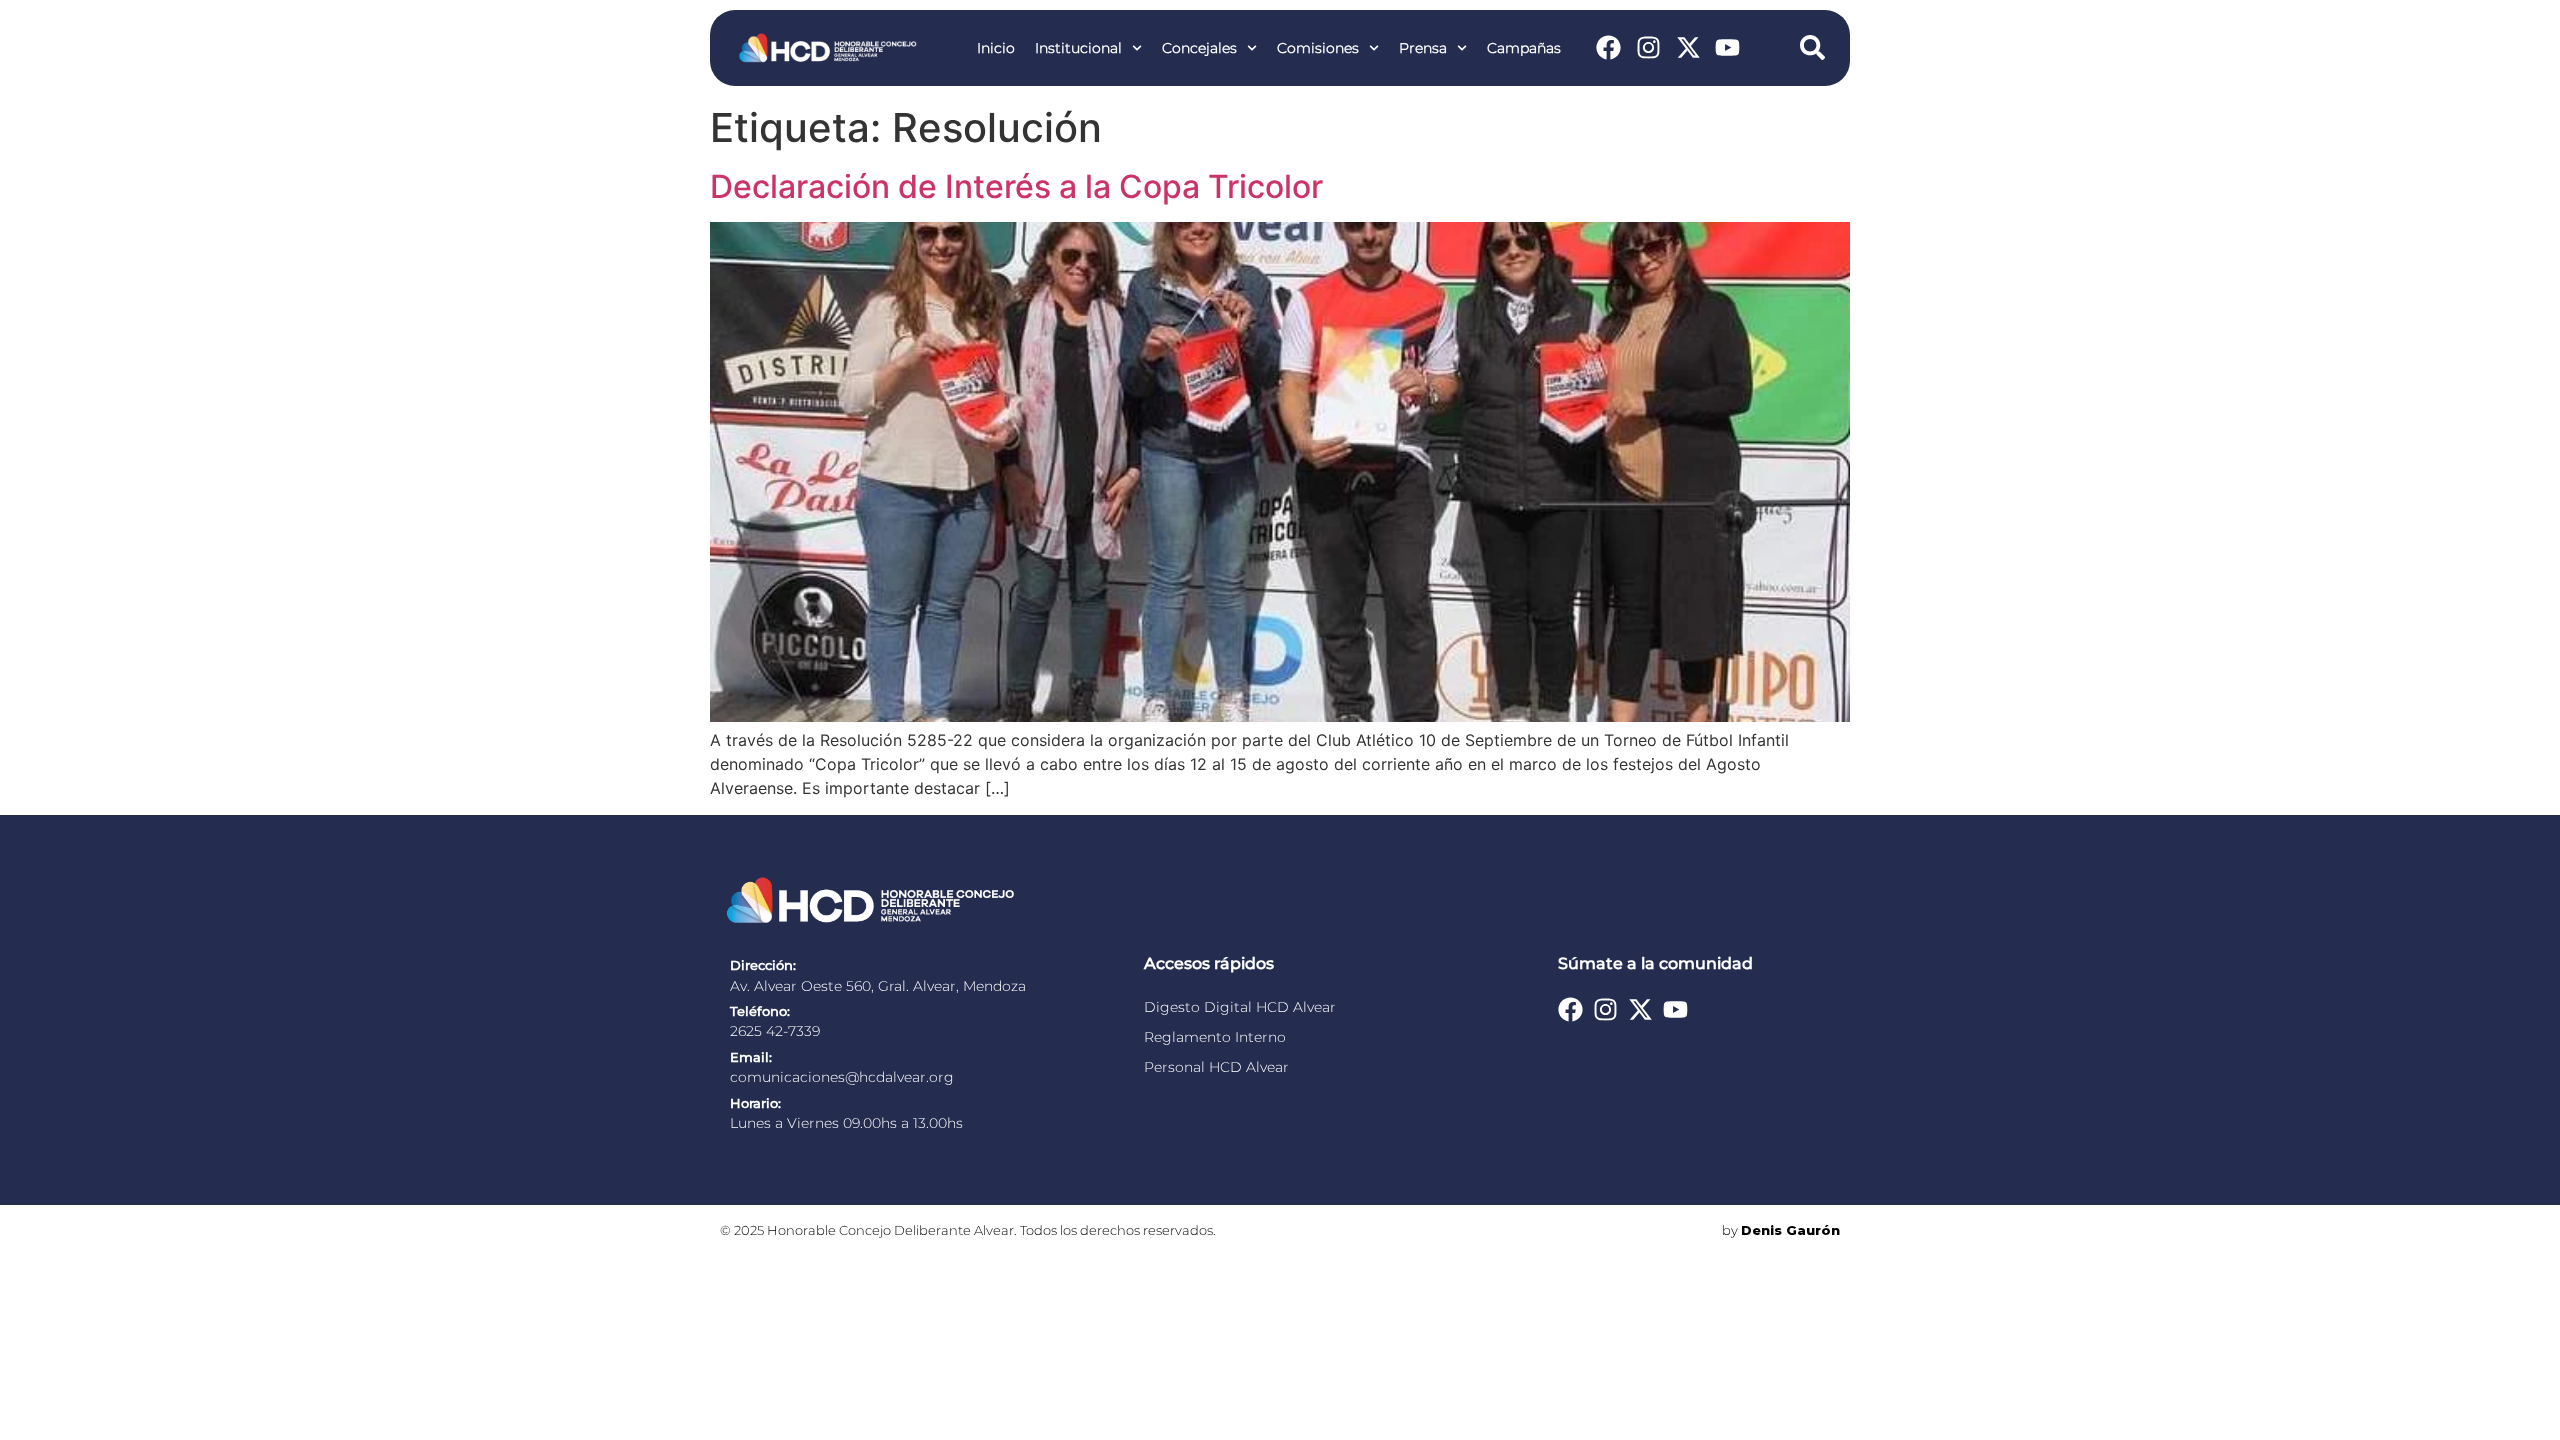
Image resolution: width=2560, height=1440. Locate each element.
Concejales (1199, 48)
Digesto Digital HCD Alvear (1240, 1007)
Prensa (1423, 48)
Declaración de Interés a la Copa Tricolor (1016, 186)
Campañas (1524, 48)
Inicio (996, 48)
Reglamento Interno (1215, 1037)
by (1781, 1230)
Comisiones (1318, 48)
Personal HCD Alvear (1216, 1067)
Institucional (1078, 48)
